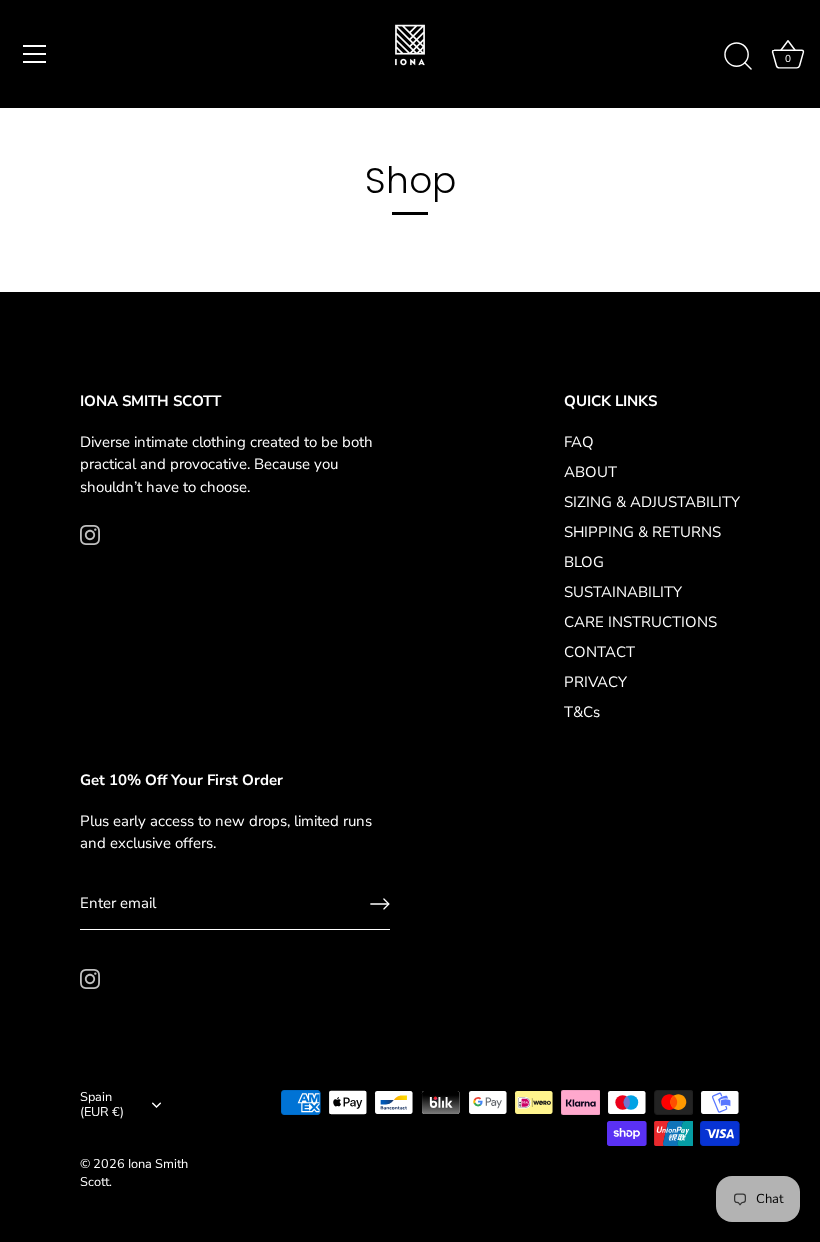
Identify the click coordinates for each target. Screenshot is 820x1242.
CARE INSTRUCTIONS (640, 622)
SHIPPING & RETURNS (642, 532)
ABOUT (590, 472)
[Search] (738, 57)
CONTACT (599, 652)
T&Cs (582, 712)
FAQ (579, 442)
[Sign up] (380, 904)
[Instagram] (90, 533)
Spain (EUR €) (102, 1106)
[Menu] (35, 54)
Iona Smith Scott (134, 1173)
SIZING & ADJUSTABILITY (652, 502)
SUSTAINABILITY (623, 592)
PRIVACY (595, 682)
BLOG (584, 562)
